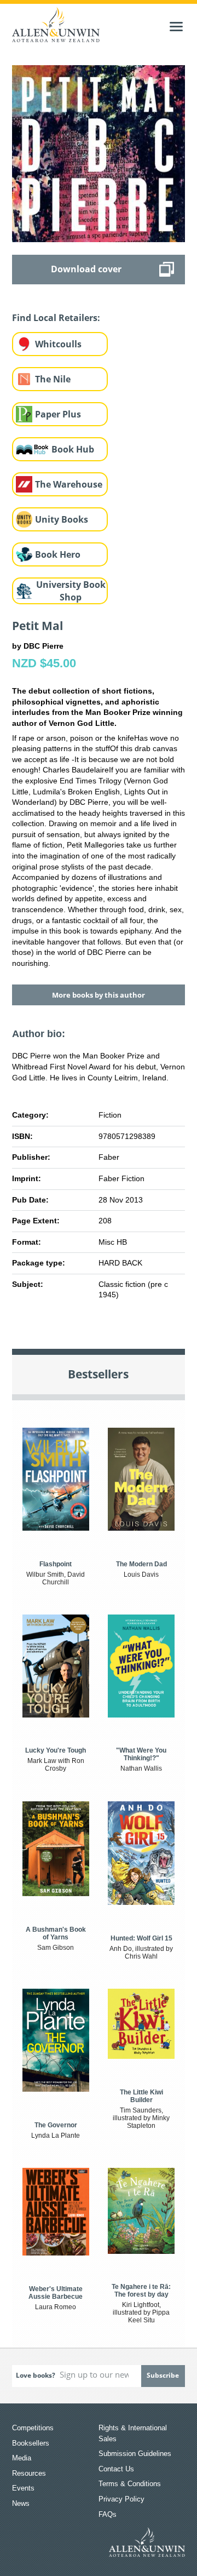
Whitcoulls (58, 344)
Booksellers (31, 2443)
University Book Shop (71, 591)
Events (23, 2488)
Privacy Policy (121, 2499)
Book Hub (73, 449)
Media (22, 2458)
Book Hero (58, 554)
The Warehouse (69, 484)
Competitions (33, 2428)
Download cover (86, 269)
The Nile (53, 379)
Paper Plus (58, 414)
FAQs (108, 2514)
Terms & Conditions (130, 2484)
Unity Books (62, 519)
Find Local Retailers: (56, 318)
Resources (29, 2473)
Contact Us (116, 2469)
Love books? (36, 2375)
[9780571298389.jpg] (99, 153)
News (21, 2503)
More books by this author (99, 995)
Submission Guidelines (135, 2454)
